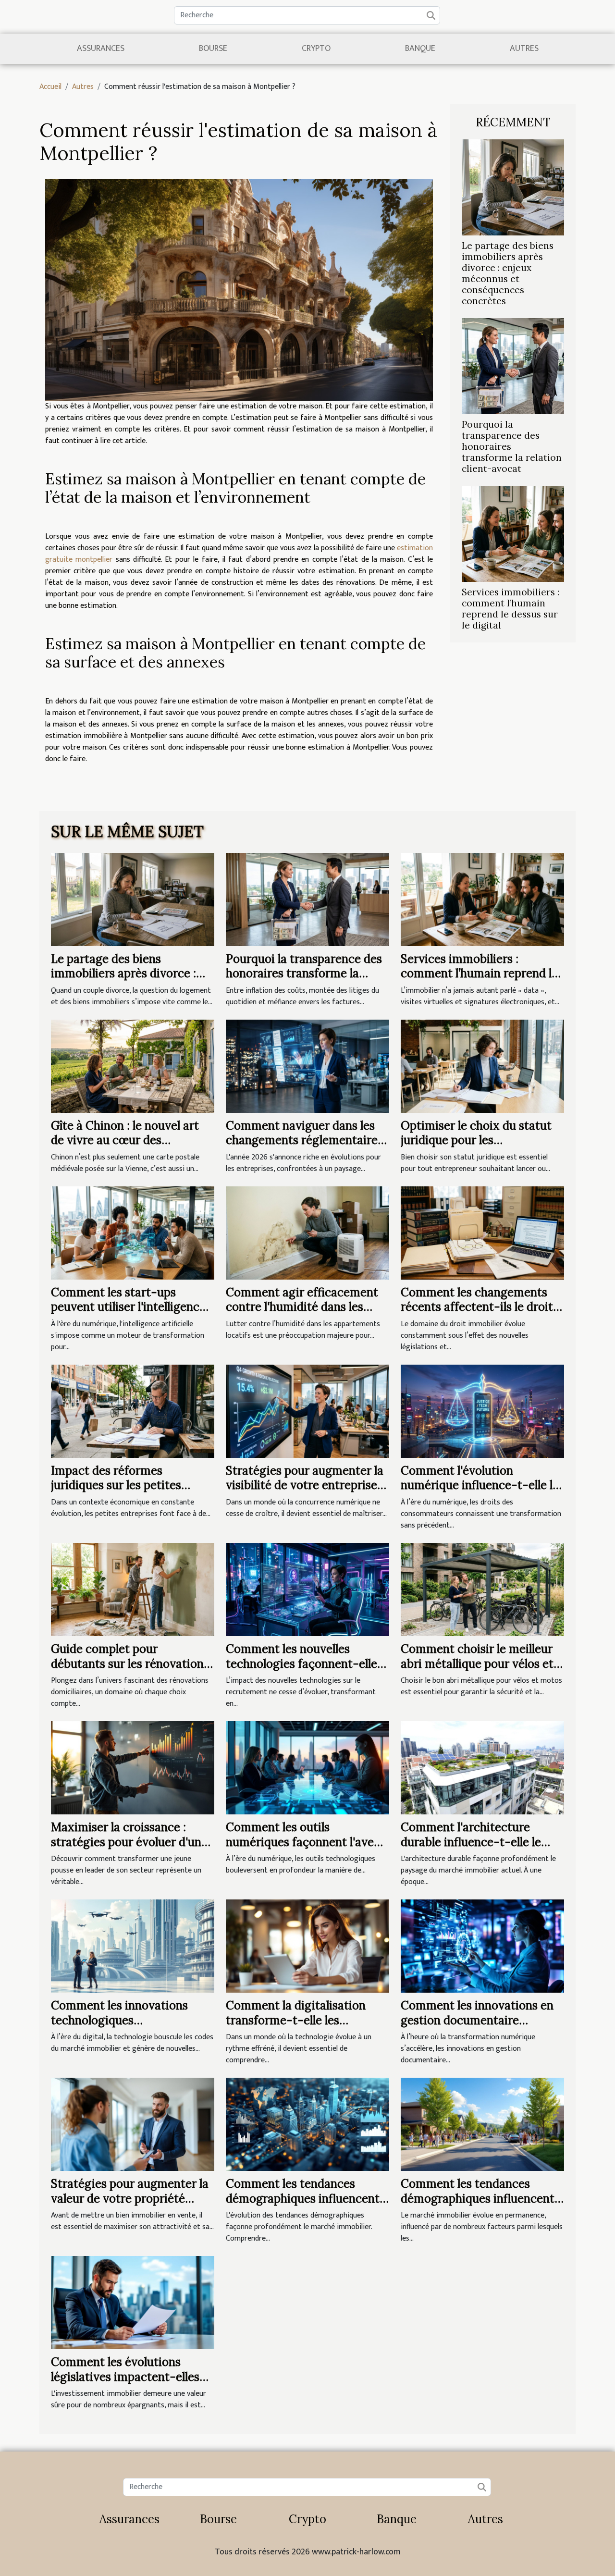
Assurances (101, 49)
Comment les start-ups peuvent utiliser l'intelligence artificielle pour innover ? (128, 1307)
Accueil (50, 87)
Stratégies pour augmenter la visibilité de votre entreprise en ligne (305, 1485)
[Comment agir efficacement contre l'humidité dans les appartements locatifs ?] (307, 1233)
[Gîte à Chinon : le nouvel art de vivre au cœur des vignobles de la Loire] (133, 1066)
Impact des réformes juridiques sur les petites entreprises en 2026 (116, 1485)
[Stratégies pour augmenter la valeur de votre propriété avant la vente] (133, 2124)
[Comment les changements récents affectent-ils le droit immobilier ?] (482, 1233)
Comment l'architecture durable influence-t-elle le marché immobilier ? (471, 1842)
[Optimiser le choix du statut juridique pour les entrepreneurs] (482, 1066)
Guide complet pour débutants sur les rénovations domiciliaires (130, 1664)
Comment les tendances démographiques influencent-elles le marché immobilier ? (481, 2198)
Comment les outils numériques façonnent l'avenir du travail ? (307, 1842)
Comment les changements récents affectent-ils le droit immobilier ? (477, 1307)
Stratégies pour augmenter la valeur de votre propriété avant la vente (130, 2198)
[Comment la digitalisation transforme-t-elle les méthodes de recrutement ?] (307, 1946)
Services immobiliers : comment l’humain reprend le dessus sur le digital (510, 609)
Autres (524, 49)
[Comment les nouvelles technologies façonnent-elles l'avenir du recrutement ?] (307, 1589)
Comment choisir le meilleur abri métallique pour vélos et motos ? (477, 1664)
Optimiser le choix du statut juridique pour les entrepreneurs (476, 1140)
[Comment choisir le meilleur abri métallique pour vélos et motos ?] (482, 1589)
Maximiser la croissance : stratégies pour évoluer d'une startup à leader (129, 1842)
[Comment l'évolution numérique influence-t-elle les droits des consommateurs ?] (482, 1411)
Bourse (213, 49)
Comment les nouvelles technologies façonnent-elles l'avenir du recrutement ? (304, 1664)
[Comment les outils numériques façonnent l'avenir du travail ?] (307, 1768)
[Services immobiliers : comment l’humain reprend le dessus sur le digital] (513, 534)
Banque (420, 49)
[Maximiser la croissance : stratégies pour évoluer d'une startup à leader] (133, 1768)
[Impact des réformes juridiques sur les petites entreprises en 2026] (133, 1411)
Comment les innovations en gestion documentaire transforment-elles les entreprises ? (477, 2027)
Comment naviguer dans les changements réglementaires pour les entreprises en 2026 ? (305, 1140)
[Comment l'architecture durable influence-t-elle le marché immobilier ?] (482, 1768)
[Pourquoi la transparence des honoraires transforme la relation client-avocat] (513, 366)
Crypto (316, 49)
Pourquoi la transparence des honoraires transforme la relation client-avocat (304, 974)
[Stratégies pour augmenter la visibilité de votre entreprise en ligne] (307, 1411)
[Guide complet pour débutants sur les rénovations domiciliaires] (133, 1589)
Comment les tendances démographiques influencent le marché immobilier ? (303, 2198)
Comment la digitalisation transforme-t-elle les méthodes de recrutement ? (300, 2020)
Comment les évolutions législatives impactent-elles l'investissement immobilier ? (129, 2377)
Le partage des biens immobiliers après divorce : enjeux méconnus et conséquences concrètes (508, 273)
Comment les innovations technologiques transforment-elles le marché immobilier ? (130, 2027)
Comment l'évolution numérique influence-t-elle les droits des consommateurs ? (482, 1485)
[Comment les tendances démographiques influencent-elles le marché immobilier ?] (482, 2124)
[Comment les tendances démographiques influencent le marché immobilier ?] (307, 2124)
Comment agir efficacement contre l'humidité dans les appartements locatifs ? (302, 1307)
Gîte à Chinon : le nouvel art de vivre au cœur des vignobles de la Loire (125, 1140)
